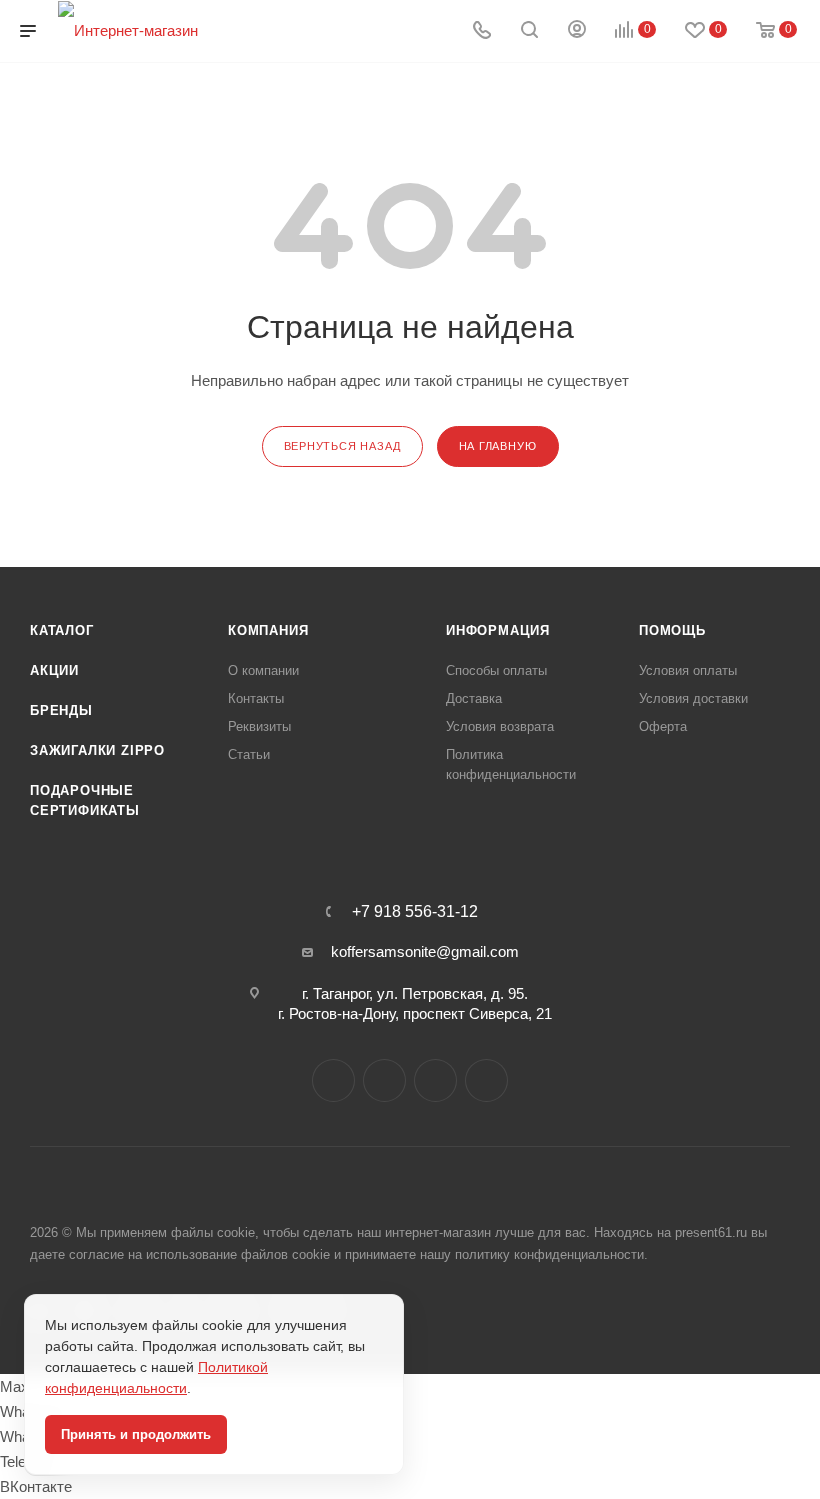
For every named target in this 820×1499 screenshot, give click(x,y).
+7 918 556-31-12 (415, 912)
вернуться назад (342, 446)
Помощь (672, 630)
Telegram (435, 1080)
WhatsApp (486, 1080)
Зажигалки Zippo (97, 750)
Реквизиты (259, 726)
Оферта (663, 726)
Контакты (256, 698)
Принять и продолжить (136, 1434)
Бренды (61, 710)
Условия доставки (693, 698)
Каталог (62, 630)
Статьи (249, 754)
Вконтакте (333, 1080)
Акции (54, 670)
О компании (263, 670)
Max (384, 1080)
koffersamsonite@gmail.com (425, 951)
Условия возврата (500, 726)
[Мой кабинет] (577, 31)
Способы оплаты (496, 670)
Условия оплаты (688, 670)
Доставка (474, 698)
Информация (498, 630)
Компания (268, 630)
